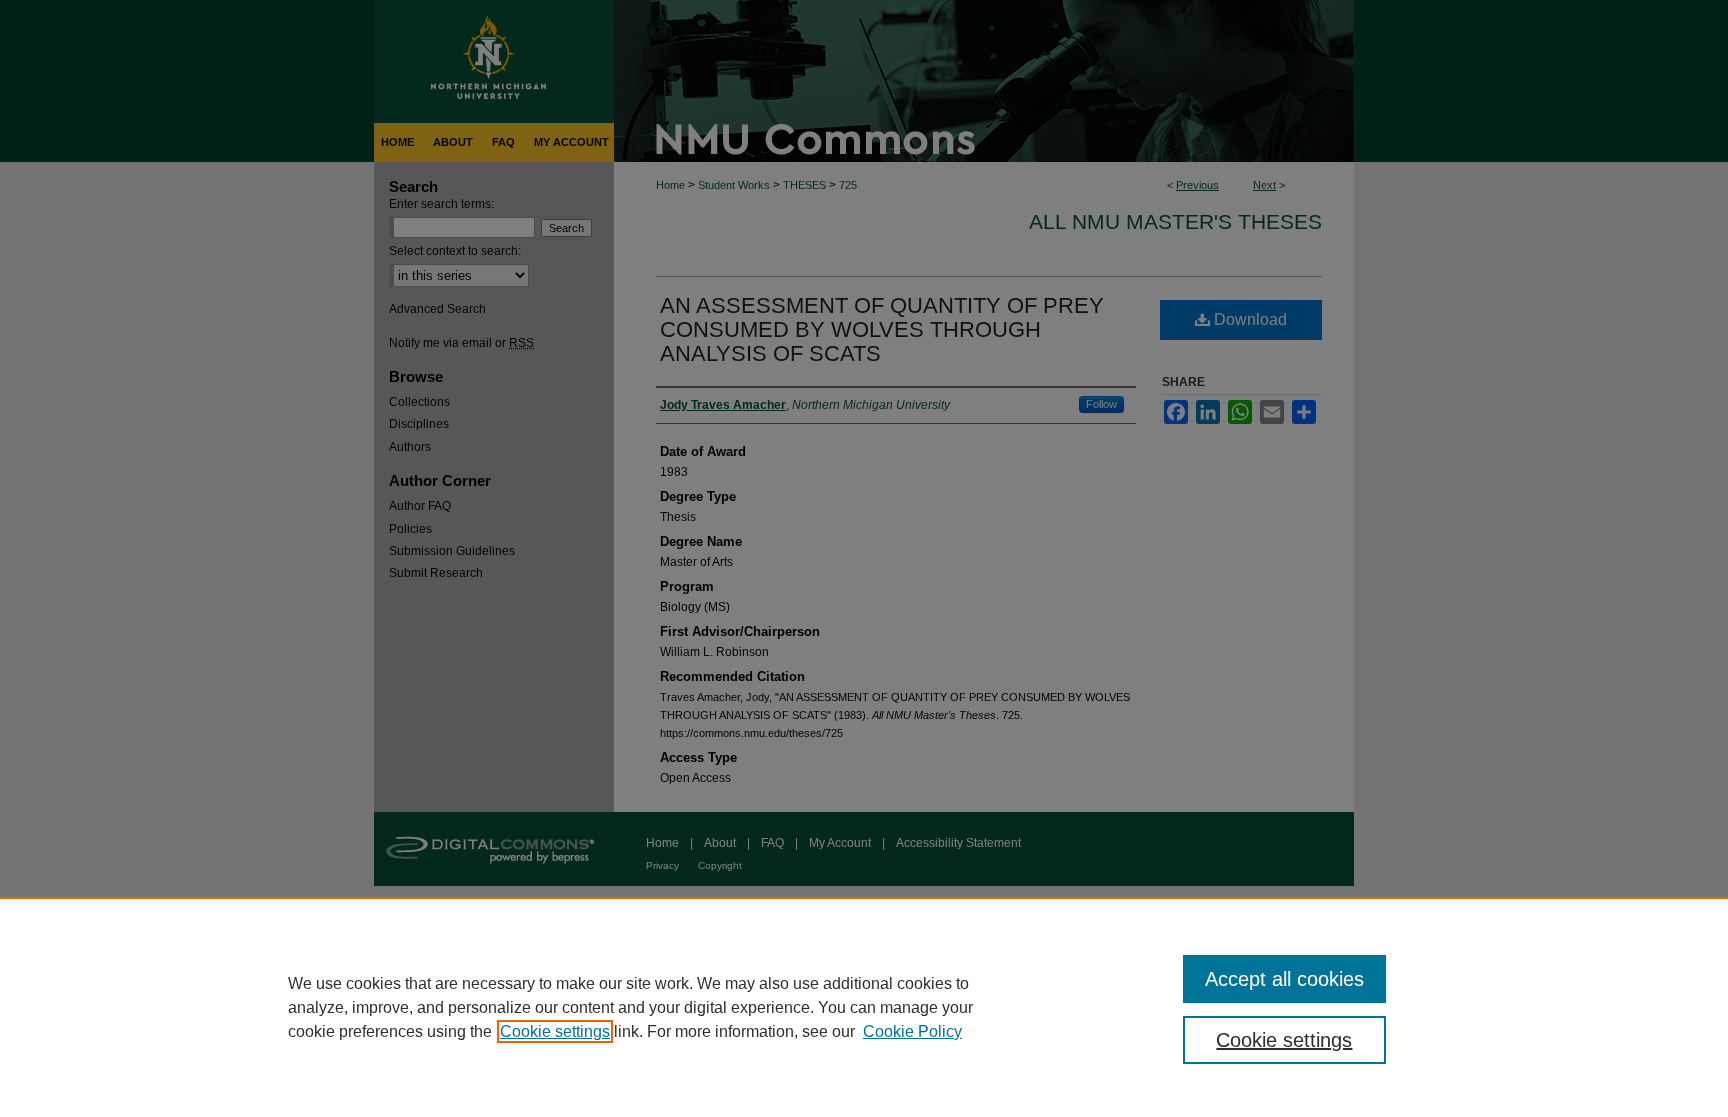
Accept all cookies (1284, 979)
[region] (864, 1007)
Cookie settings (555, 1031)
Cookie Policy (912, 1031)
